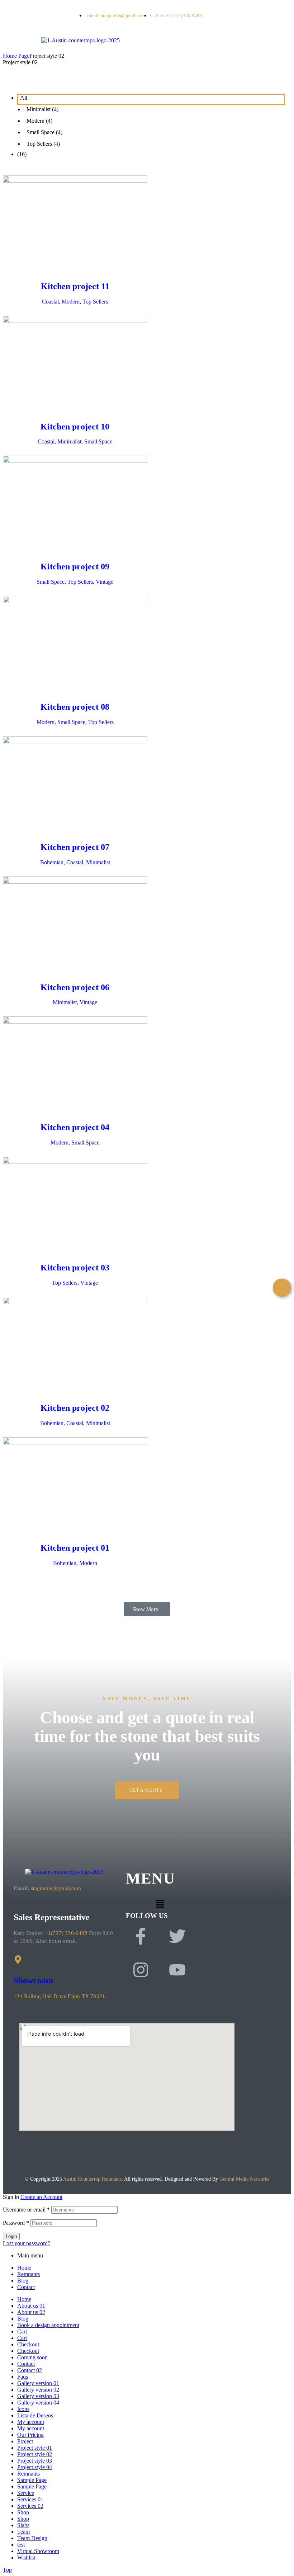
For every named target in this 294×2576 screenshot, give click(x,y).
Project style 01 (35, 2448)
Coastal (50, 302)
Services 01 (30, 2499)
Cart (22, 2331)
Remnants (29, 2274)
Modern (71, 302)
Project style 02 (35, 2454)
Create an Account (41, 2197)
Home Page (16, 56)
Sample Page (32, 2480)
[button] (147, 1609)
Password (16, 2223)
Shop (23, 2512)
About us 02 (31, 2312)
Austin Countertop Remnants (92, 2179)
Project (25, 2441)
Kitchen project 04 (75, 1127)
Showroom (33, 1980)
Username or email (26, 2210)
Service (26, 2493)
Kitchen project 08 (75, 707)
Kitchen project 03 (75, 1268)
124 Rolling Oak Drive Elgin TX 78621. (61, 1996)
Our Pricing (30, 2435)
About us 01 (31, 2306)
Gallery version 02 (38, 2390)
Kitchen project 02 (75, 1408)
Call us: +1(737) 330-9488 (176, 16)
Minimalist (69, 441)
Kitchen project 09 (75, 567)
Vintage (105, 582)
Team (23, 2532)
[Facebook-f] (141, 1936)
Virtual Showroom (38, 2551)
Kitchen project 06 (75, 987)
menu (151, 1878)
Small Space (98, 441)
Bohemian (52, 862)
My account (31, 2422)
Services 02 (30, 2506)
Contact (26, 2287)
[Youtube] (177, 1970)
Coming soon (32, 2357)
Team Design (32, 2538)
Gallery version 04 (38, 2403)
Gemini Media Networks (244, 2179)
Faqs (23, 2377)
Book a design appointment (48, 2325)
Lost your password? (27, 2243)
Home (24, 2268)
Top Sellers (95, 302)
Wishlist (26, 2558)
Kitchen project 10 (75, 427)
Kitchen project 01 (75, 1548)
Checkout (28, 2344)
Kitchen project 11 (75, 286)
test (21, 2545)
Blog (23, 2281)
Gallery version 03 (38, 2396)
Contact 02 (30, 2370)
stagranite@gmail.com (56, 1888)
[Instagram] (141, 1970)
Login (11, 2236)
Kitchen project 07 (75, 847)
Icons (23, 2409)
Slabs (23, 2525)
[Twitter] (177, 1936)
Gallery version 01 (38, 2383)
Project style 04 (35, 2467)
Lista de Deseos (35, 2415)
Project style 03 (35, 2461)
